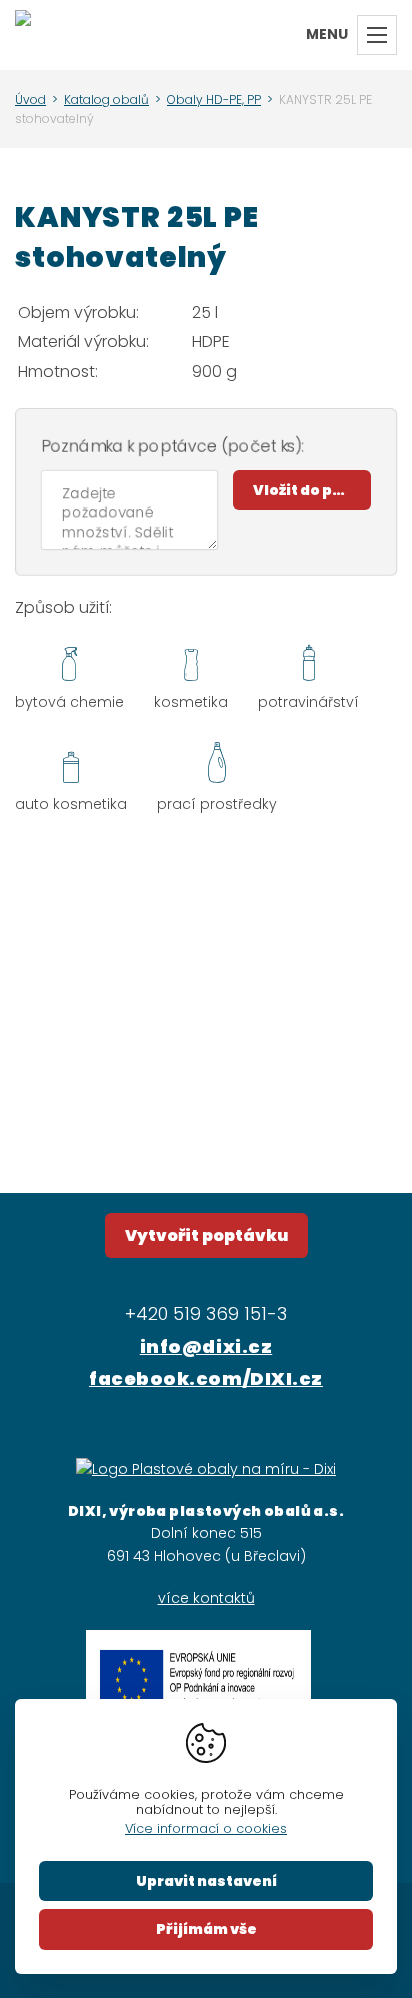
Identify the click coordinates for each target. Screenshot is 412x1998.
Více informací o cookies (206, 1828)
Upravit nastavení (206, 1881)
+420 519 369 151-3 (206, 1313)
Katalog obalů (106, 99)
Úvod (30, 99)
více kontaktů (206, 1598)
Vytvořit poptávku (206, 1235)
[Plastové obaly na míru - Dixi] (23, 35)
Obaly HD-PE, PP (214, 99)
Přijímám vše (206, 1929)
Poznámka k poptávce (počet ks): (172, 446)
